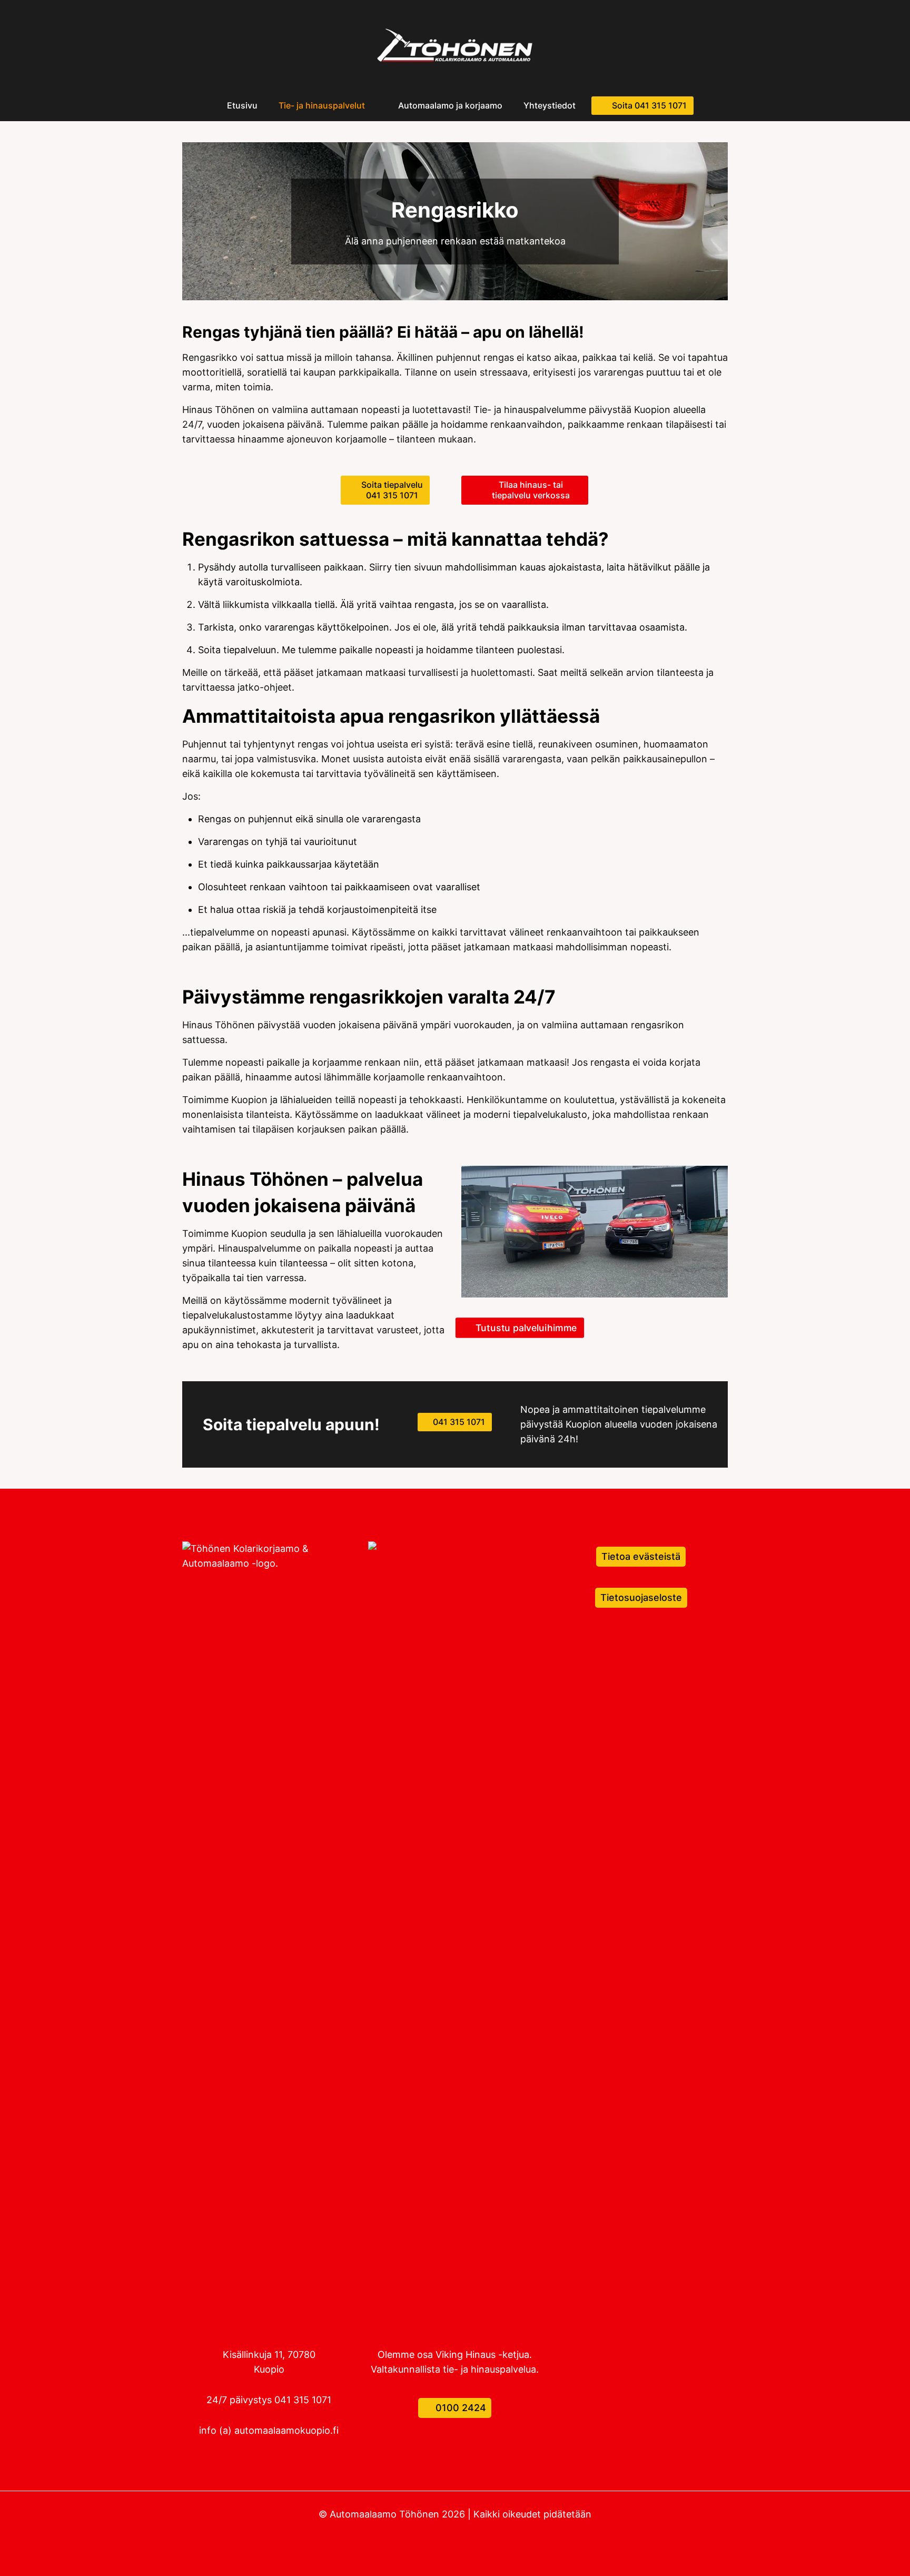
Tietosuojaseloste (641, 1597)
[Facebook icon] (455, 2534)
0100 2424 (459, 2408)
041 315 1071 (303, 2400)
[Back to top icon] (859, 2554)
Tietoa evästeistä (641, 1556)
